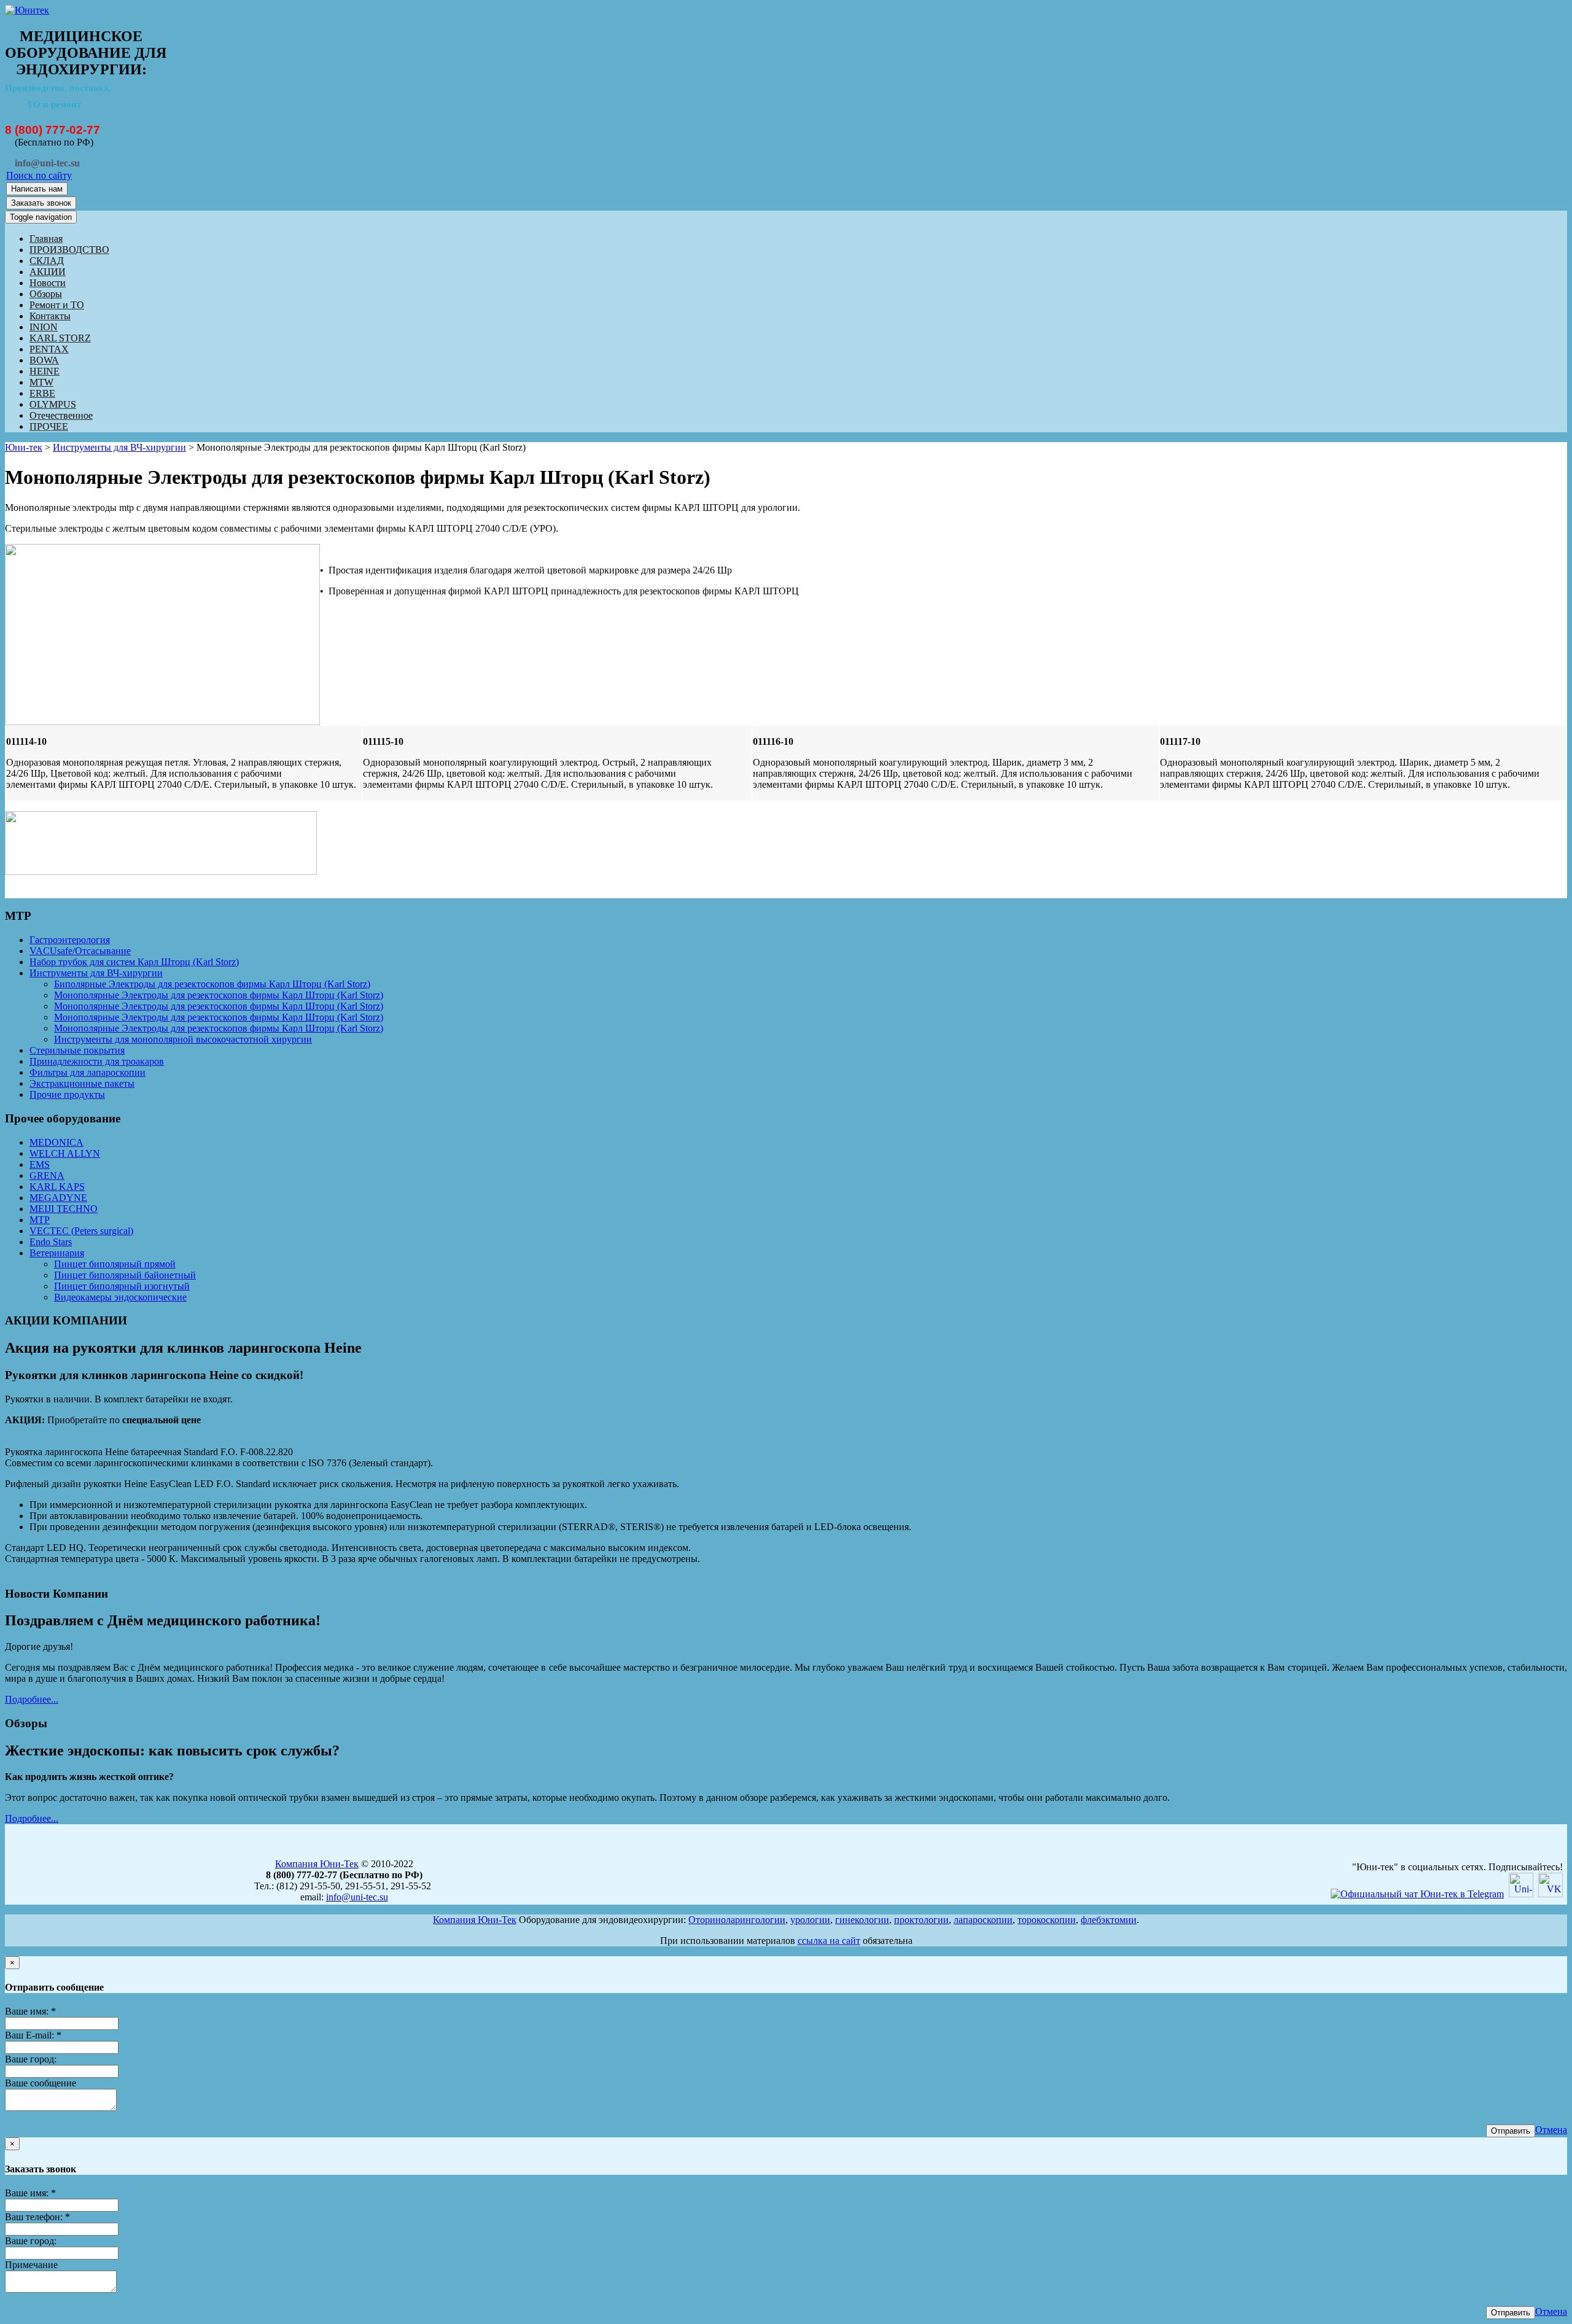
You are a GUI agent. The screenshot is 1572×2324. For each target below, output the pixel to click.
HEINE (45, 371)
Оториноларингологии (737, 1920)
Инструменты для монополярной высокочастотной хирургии (183, 1039)
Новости (48, 283)
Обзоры (46, 294)
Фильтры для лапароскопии (88, 1072)
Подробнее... (32, 1699)
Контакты (50, 316)
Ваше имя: (30, 2011)
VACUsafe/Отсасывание (80, 951)
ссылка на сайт (829, 1941)
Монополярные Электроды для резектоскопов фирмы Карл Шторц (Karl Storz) (219, 995)
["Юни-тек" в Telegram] (1417, 1894)
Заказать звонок (41, 203)
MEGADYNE (58, 1198)
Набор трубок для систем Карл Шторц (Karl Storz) (134, 962)
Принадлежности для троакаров (97, 1061)
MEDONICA (56, 1142)
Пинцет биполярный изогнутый (122, 1286)
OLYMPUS (53, 404)
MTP (40, 1220)
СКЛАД (47, 261)
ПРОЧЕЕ (49, 426)
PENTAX (49, 349)
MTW (41, 382)
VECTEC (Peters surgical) (81, 1231)
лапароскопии (983, 1920)
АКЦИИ (48, 272)
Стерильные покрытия (77, 1050)
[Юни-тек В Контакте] (1551, 1894)
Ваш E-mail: (33, 2035)
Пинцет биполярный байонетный (125, 1275)
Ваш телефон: (37, 2217)
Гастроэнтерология (70, 940)
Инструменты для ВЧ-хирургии (119, 447)
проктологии (921, 1920)
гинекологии (862, 1920)
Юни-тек (24, 447)
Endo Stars (51, 1242)
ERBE (42, 393)
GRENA (47, 1176)
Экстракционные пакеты (82, 1083)
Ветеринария (57, 1253)
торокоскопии (1047, 1920)
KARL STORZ (60, 338)
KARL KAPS (57, 1187)
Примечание (31, 2265)
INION (44, 327)
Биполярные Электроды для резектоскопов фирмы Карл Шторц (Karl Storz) (212, 984)
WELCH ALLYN (65, 1153)
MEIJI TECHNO (64, 1209)
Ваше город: (31, 2059)
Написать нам (37, 189)
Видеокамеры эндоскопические (120, 1297)
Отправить (1511, 2131)
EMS (40, 1164)
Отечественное (61, 415)
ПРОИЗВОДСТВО (69, 250)
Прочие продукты (67, 1094)
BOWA (44, 360)
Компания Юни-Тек (317, 1864)
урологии (810, 1920)
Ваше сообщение (41, 2083)
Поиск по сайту (39, 175)
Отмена (1551, 2130)
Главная (46, 239)
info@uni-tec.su (357, 1897)
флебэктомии (1109, 1920)
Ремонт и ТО (57, 305)
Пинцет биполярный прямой (115, 1264)
